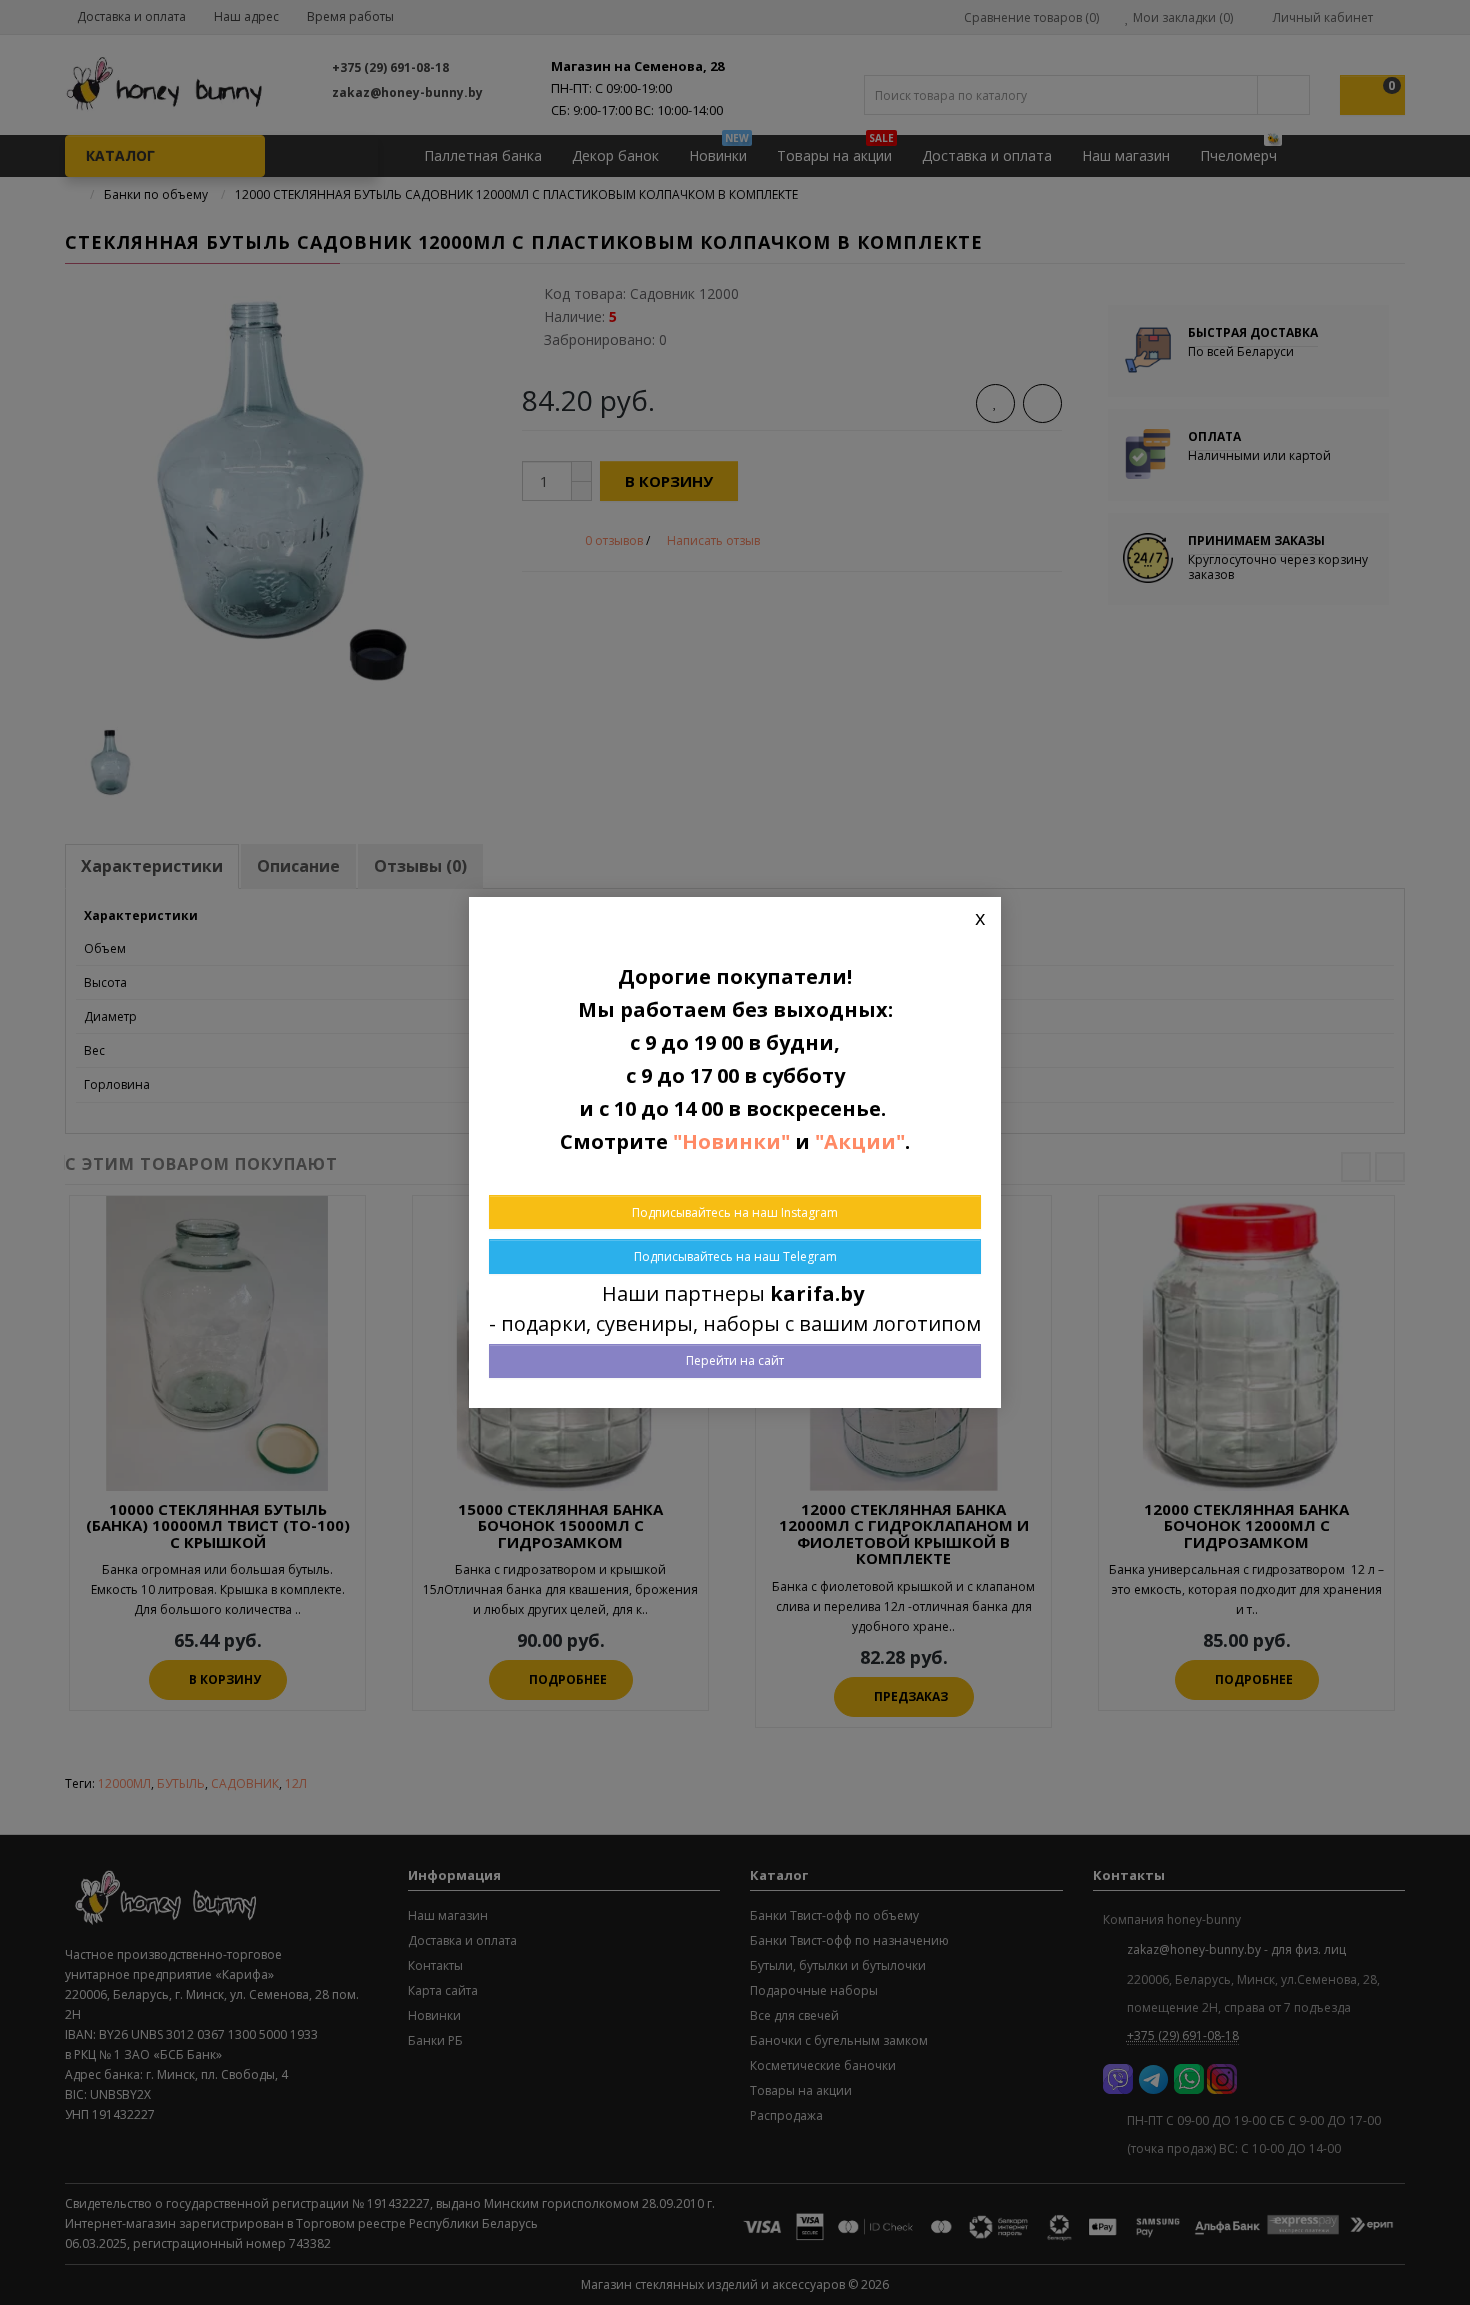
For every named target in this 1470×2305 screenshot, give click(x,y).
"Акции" (860, 1141)
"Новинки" (731, 1141)
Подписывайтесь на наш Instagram (735, 1212)
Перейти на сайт (735, 1360)
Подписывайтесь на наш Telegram (735, 1256)
